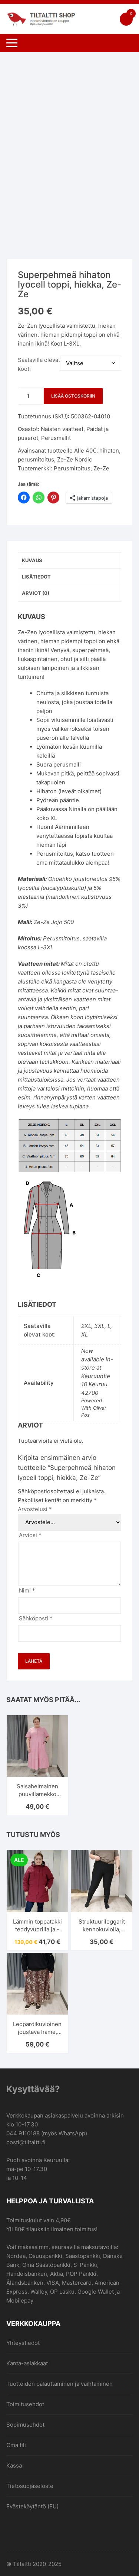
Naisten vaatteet (62, 429)
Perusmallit (56, 438)
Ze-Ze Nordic (75, 459)
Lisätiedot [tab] (36, 577)
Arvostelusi (35, 1509)
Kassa (14, 2465)
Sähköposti (36, 1618)
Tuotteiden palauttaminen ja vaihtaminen (59, 2384)
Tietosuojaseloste (30, 2486)
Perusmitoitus (72, 468)
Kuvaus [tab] (32, 560)
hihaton (109, 451)
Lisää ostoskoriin (73, 396)
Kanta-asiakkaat (27, 2363)
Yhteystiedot (23, 2343)
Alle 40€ (85, 451)
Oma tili (16, 2445)
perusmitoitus (36, 459)
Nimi (27, 1590)
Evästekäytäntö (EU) (32, 2506)
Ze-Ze (101, 468)
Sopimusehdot (25, 2425)
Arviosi (30, 1535)
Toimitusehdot (25, 2404)
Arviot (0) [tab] (36, 593)
